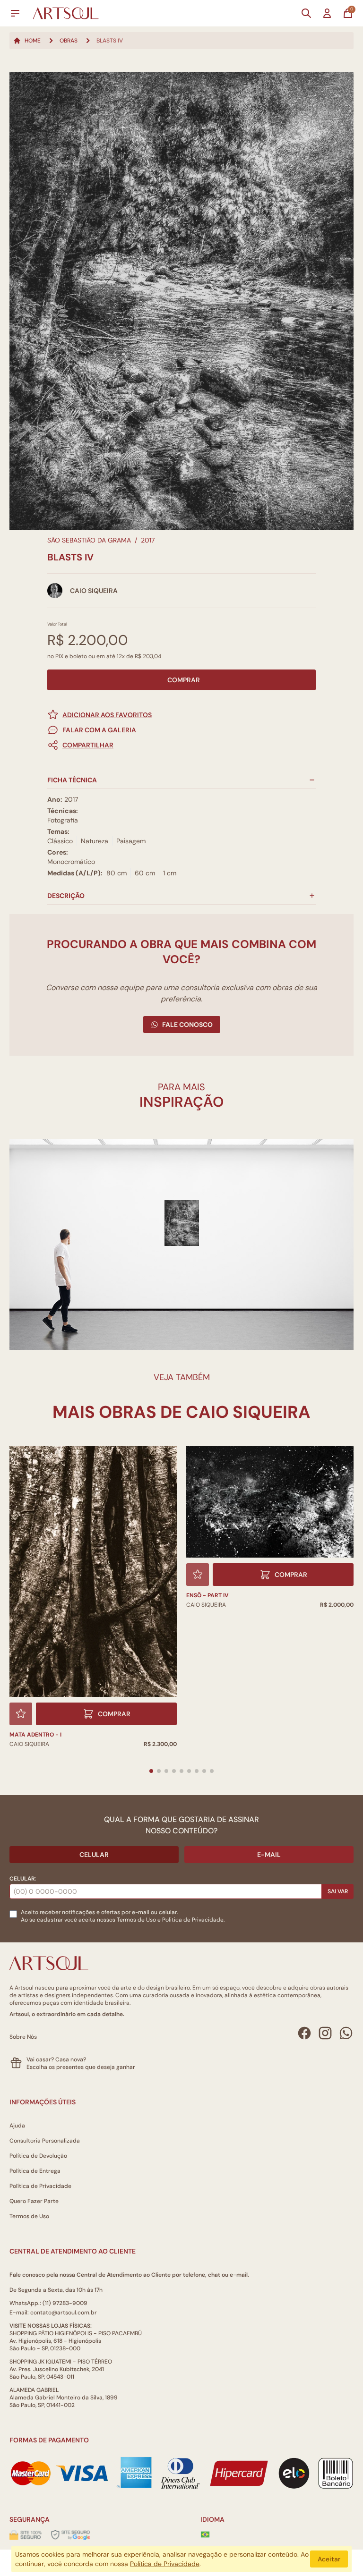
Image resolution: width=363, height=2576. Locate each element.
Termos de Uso (136, 1920)
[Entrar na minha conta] (327, 13)
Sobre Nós (23, 2037)
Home (33, 41)
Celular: (23, 1879)
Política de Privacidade (40, 2186)
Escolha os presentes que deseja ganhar (81, 2067)
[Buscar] (306, 13)
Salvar (338, 1891)
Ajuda (17, 2126)
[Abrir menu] (15, 13)
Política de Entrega (35, 2171)
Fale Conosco (187, 1025)
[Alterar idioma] (205, 2534)
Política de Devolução (38, 2156)
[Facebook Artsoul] (304, 2033)
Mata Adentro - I (35, 1735)
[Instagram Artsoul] (325, 2033)
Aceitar (329, 2559)
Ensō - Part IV (207, 1595)
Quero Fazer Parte (34, 2201)
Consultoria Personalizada (45, 2141)
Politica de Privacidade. (193, 1920)
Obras (69, 41)
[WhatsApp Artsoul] (346, 2033)
